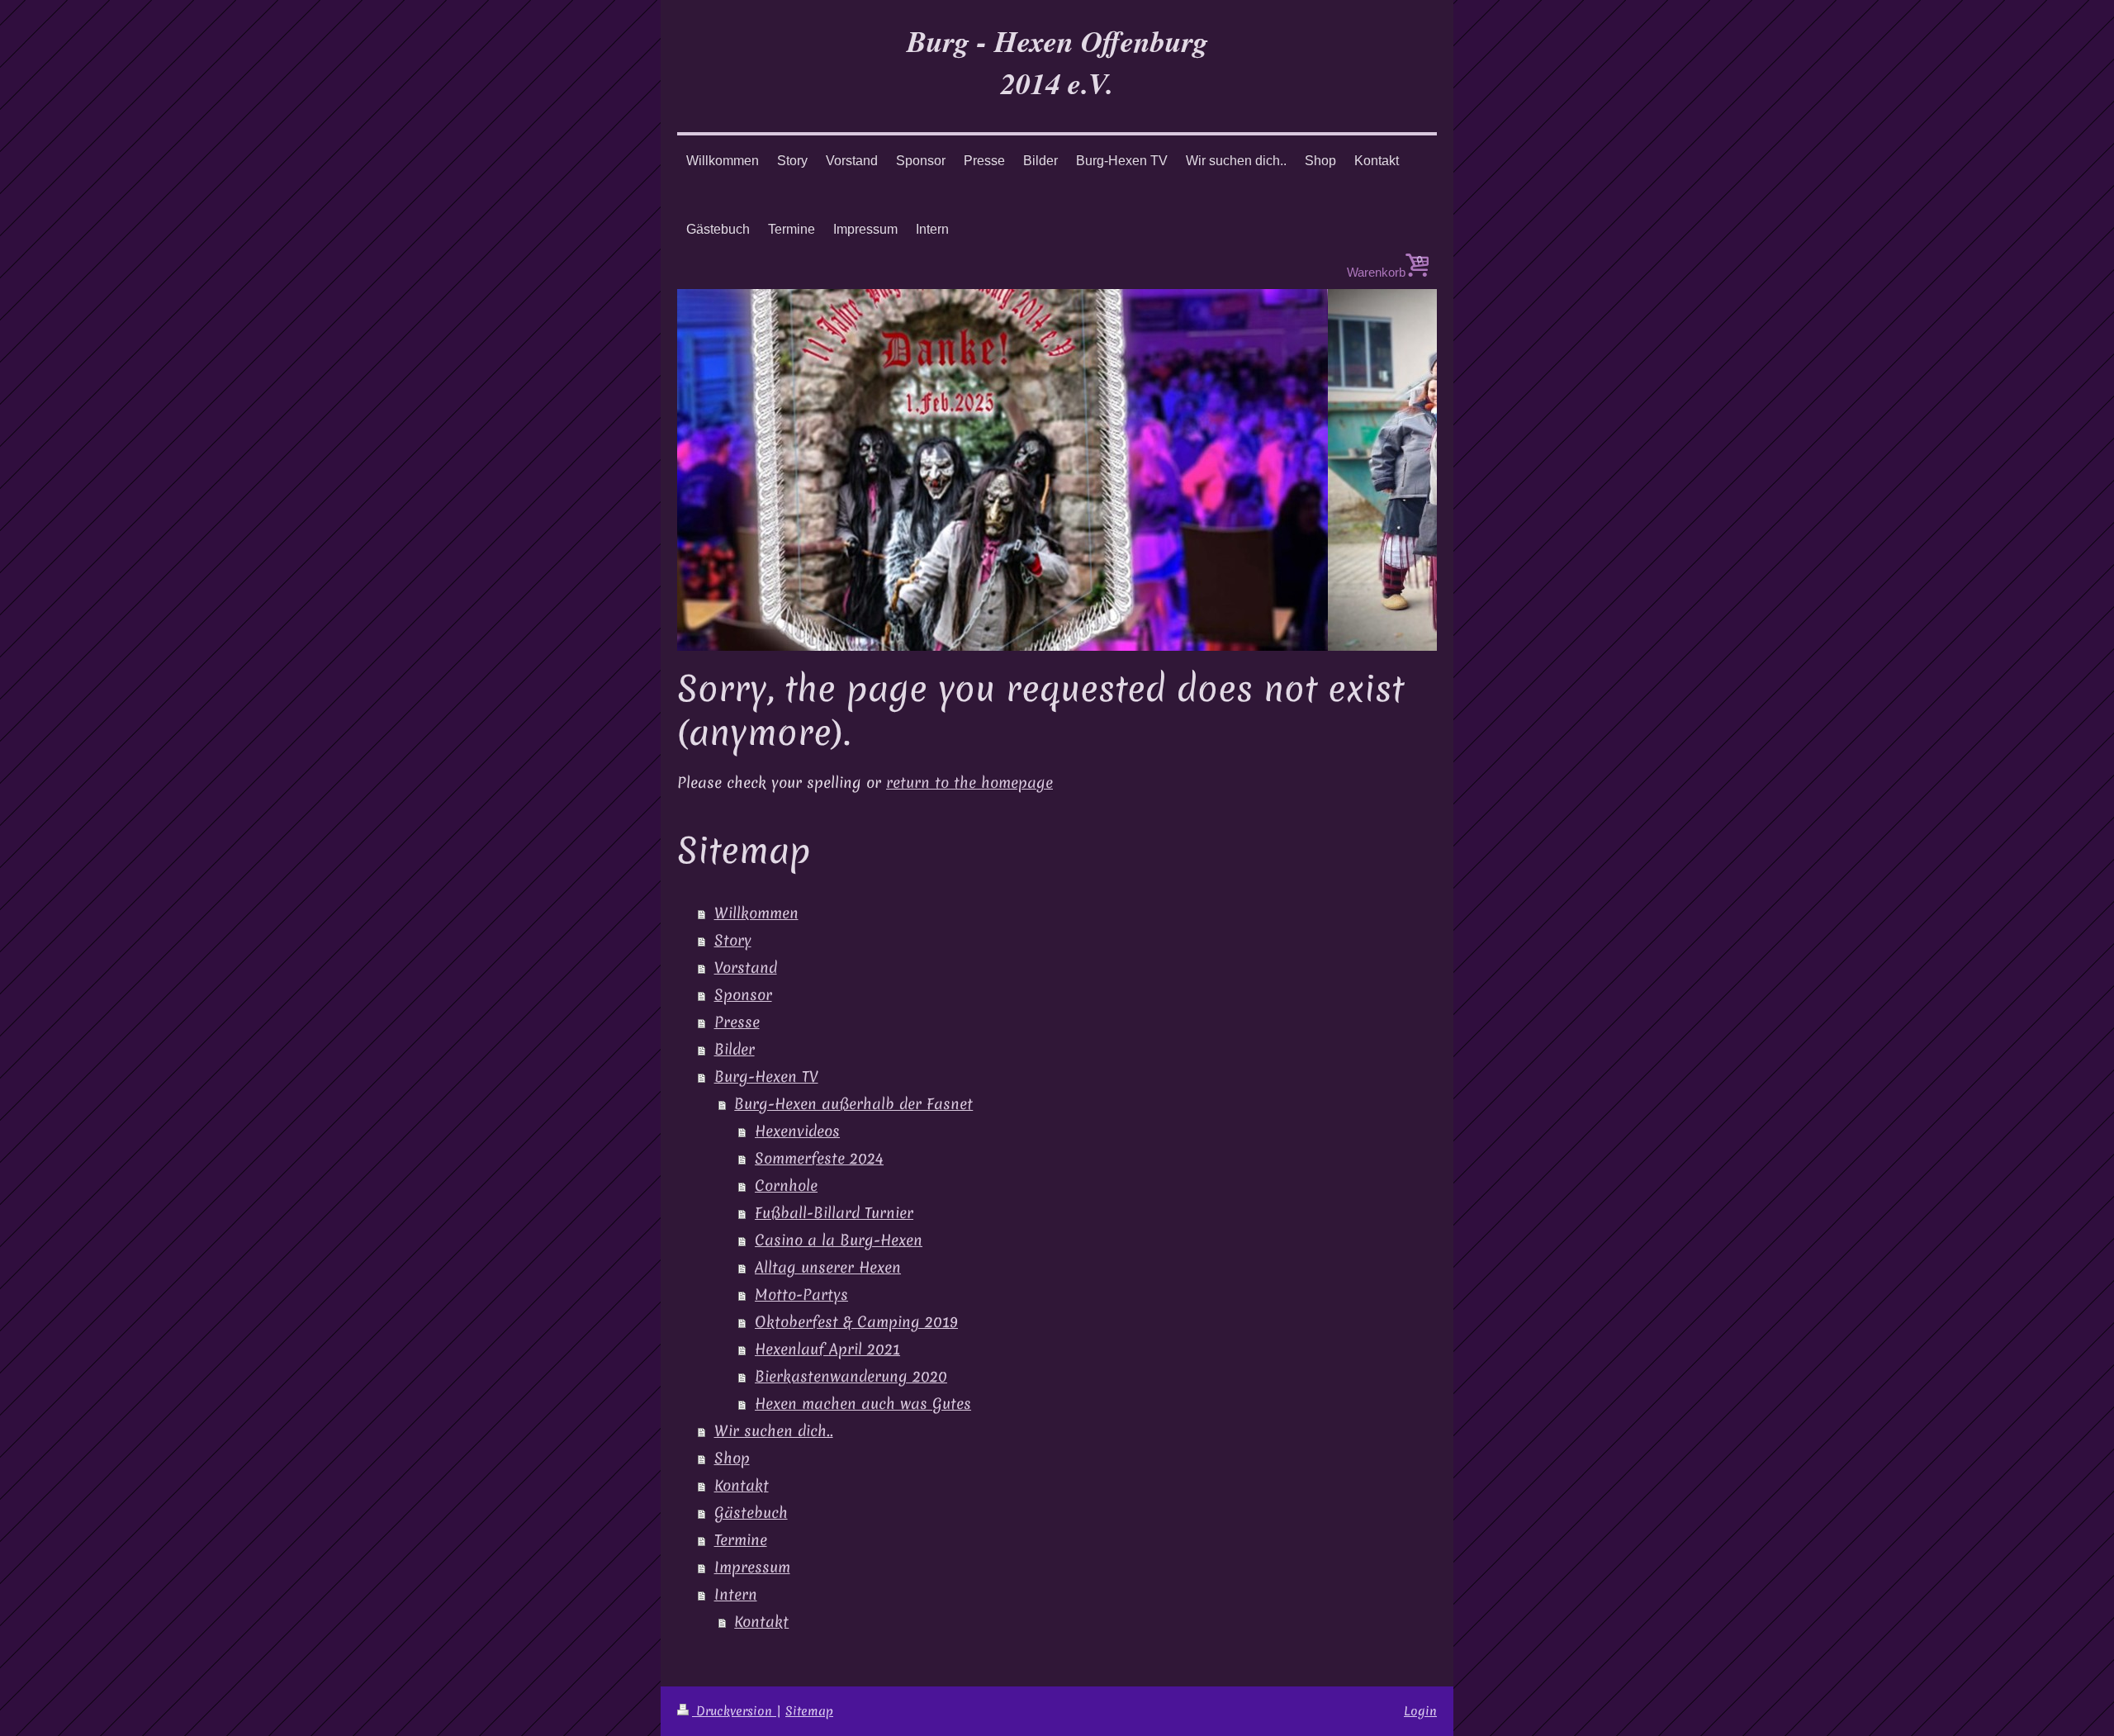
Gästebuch (751, 1513)
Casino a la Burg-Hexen (839, 1240)
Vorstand (746, 968)
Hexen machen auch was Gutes (863, 1404)
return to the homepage (969, 783)
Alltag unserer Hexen (828, 1268)
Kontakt (742, 1486)
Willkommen (756, 913)
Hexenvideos (797, 1131)
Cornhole (786, 1186)
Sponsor (743, 995)
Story (733, 941)
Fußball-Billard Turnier (834, 1213)
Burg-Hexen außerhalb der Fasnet (853, 1104)
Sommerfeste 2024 (819, 1159)
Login (1420, 1711)
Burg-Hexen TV (766, 1077)
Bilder (735, 1050)
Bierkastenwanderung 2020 (851, 1377)
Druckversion (734, 1711)
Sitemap (809, 1711)
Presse (737, 1022)
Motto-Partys (801, 1295)
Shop (732, 1459)
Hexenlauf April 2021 (827, 1349)
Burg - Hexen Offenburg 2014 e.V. (1057, 62)
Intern (736, 1595)
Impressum (752, 1568)
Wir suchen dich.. (774, 1431)
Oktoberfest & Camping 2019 (856, 1322)
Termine (741, 1540)
